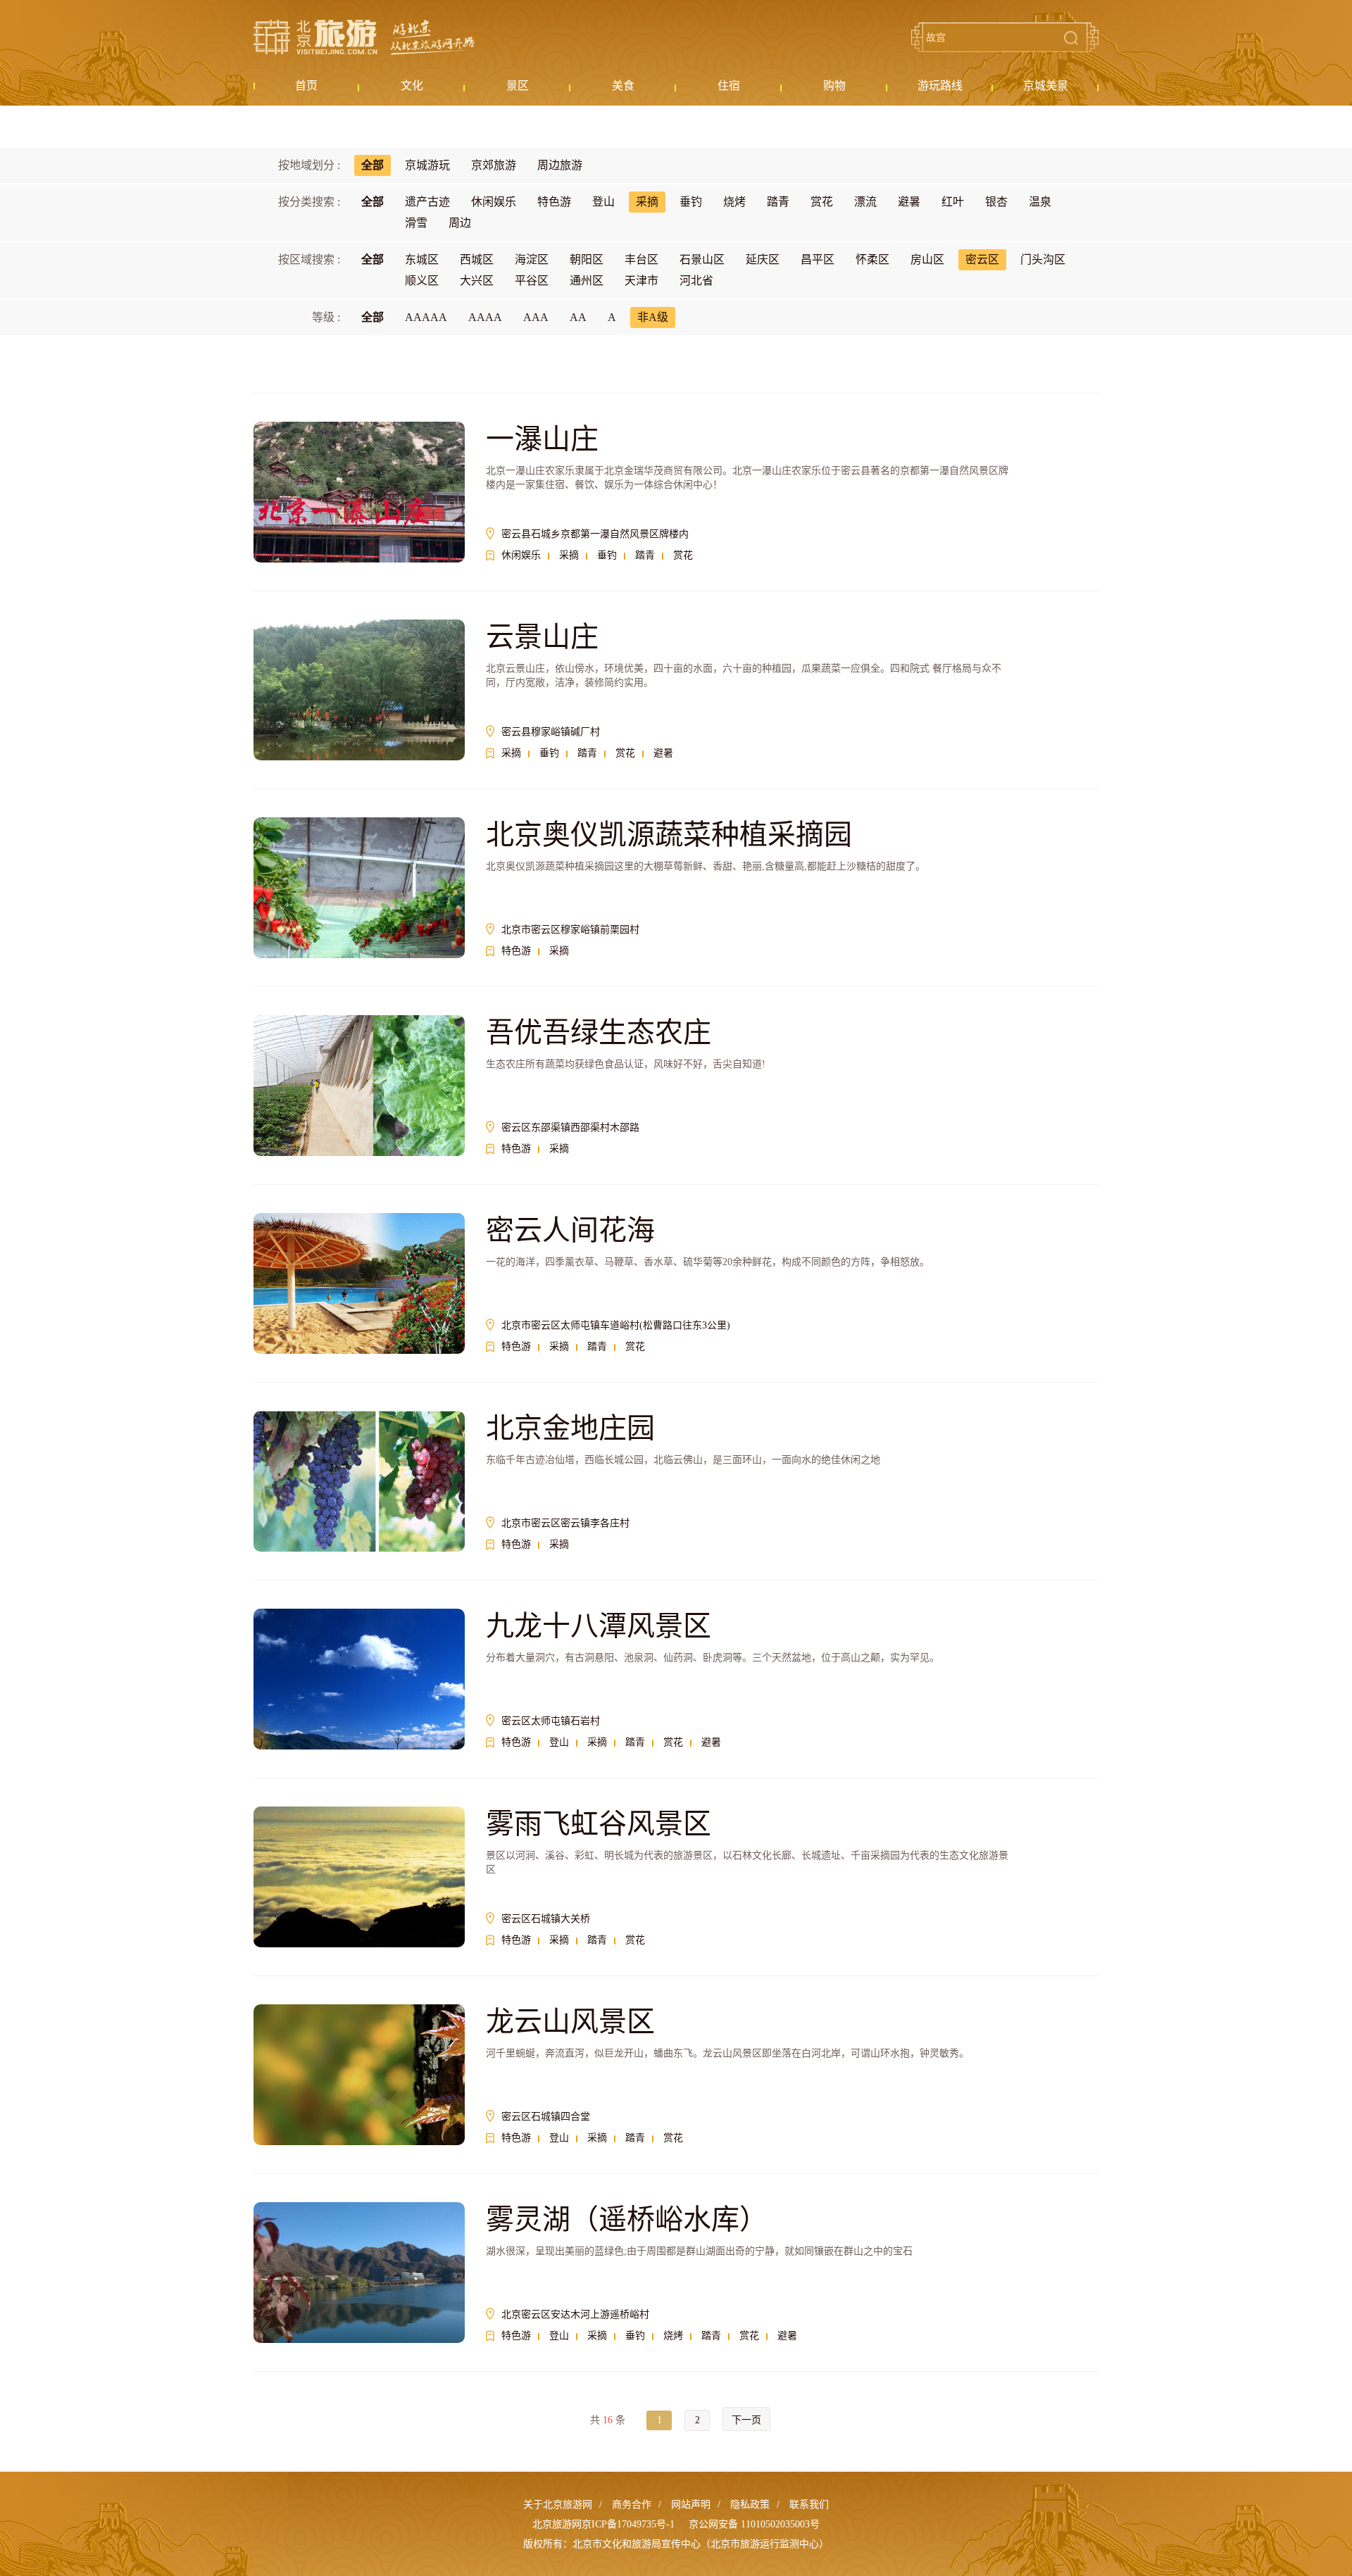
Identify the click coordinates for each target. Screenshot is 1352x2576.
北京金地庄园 (570, 1428)
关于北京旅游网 (558, 2505)
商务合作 (632, 2505)
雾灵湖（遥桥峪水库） (627, 2219)
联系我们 (809, 2505)
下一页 (746, 2420)
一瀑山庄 (542, 439)
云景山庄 (542, 637)
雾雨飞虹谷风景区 (599, 1824)
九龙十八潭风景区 (599, 1626)
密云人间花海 (570, 1230)
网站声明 (691, 2505)
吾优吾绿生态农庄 (599, 1032)
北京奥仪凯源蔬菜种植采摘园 (669, 835)
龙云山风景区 (570, 2022)
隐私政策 (750, 2505)
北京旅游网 (364, 37)
